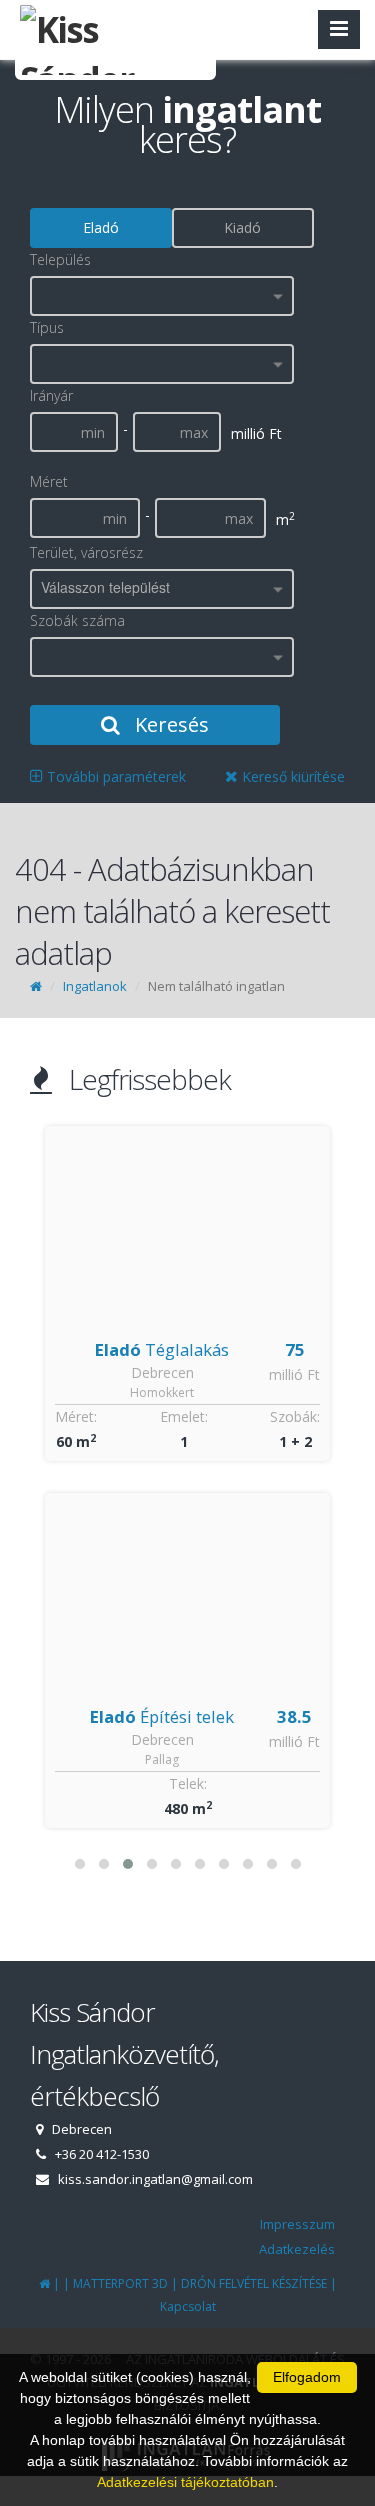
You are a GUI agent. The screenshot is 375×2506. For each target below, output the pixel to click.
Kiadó (242, 227)
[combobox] (162, 296)
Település (60, 259)
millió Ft (294, 1374)
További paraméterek (114, 776)
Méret (49, 481)
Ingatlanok (95, 986)
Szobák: (295, 1416)
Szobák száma (77, 620)
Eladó (101, 227)
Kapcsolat (188, 2306)
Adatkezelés (297, 2249)
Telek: (188, 1783)
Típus (47, 327)
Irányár (51, 395)
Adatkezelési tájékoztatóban (185, 2482)
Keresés (169, 724)
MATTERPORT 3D (120, 2283)
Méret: (76, 1416)
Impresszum (297, 2224)
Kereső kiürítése (291, 776)
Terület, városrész (86, 552)
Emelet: (184, 1416)
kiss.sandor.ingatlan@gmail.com (155, 2179)
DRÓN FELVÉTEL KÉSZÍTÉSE (254, 2283)
